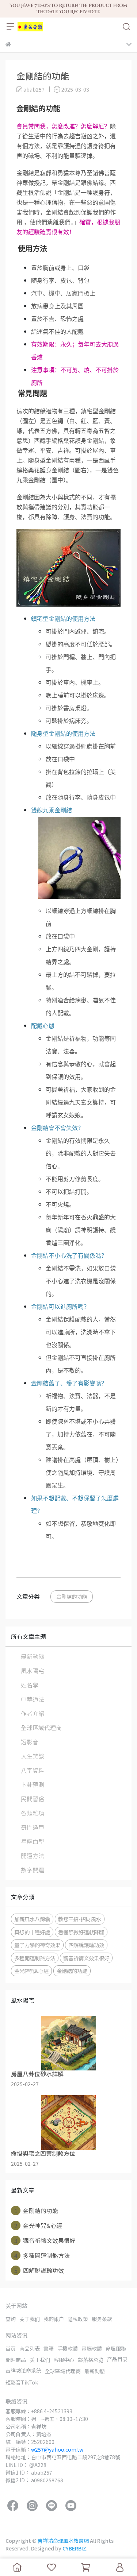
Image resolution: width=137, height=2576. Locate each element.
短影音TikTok (22, 2382)
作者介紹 (33, 1713)
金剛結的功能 (72, 1596)
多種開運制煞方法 (35, 1958)
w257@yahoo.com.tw (57, 2449)
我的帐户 (54, 2319)
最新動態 (33, 1656)
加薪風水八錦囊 (32, 1919)
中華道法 (33, 1699)
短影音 (30, 1742)
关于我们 (30, 2319)
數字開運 (33, 1870)
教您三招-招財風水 (80, 1919)
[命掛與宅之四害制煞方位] (68, 2123)
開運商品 (16, 2360)
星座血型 (33, 1841)
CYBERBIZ (74, 2548)
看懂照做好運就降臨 (81, 1932)
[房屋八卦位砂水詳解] (68, 2043)
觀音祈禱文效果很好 (86, 1958)
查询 (11, 2319)
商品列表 (30, 2348)
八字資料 (33, 1770)
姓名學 (30, 1685)
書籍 (49, 2348)
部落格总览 (91, 2360)
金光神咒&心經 (31, 1971)
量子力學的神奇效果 (37, 1945)
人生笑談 (33, 1756)
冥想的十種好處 (32, 1932)
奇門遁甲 (33, 1827)
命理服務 (116, 2348)
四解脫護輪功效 (86, 1945)
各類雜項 (33, 1813)
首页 (11, 2348)
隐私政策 (78, 2319)
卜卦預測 (33, 1784)
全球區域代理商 (41, 1728)
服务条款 (102, 2319)
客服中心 (64, 2360)
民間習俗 (33, 1799)
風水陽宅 (33, 1671)
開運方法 (33, 1856)
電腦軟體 (92, 2348)
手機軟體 (68, 2348)
